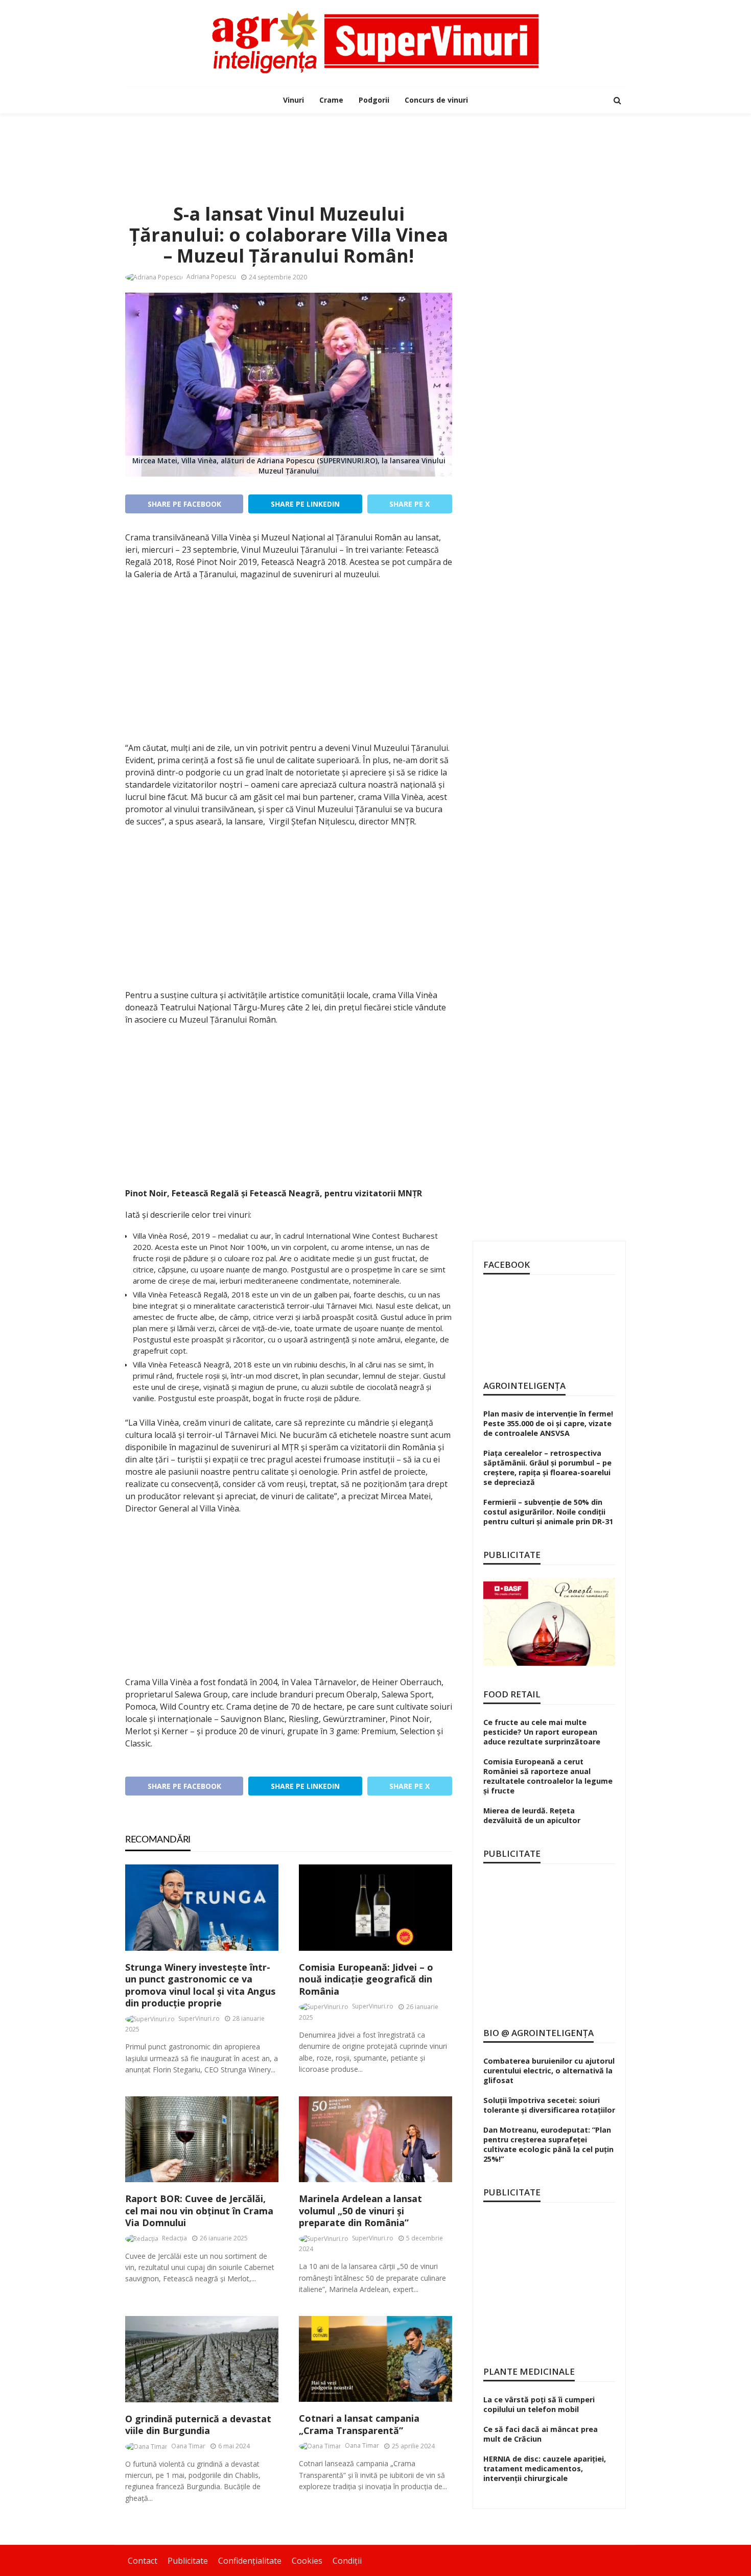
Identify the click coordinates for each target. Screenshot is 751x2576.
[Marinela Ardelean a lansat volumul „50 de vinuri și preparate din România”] (375, 2140)
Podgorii (374, 100)
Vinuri (294, 100)
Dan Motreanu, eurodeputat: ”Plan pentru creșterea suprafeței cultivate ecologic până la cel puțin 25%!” (548, 2144)
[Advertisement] (375, 147)
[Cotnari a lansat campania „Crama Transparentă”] (375, 2359)
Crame (331, 100)
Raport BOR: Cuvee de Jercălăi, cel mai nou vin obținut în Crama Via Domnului (199, 2211)
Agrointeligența (524, 1386)
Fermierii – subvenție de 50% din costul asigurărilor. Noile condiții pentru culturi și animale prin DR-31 (548, 1512)
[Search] (617, 100)
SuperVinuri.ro (199, 2018)
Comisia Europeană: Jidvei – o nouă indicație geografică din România (366, 1979)
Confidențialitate (250, 2561)
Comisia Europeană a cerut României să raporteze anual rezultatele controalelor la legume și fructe (548, 1776)
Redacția (174, 2238)
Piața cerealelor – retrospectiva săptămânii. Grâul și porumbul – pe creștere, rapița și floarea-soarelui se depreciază (547, 1468)
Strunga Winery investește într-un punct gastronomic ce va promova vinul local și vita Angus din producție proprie (200, 1985)
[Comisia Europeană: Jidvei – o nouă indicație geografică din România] (375, 1908)
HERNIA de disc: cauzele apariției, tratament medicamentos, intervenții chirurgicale (545, 2468)
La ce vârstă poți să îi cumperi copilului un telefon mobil (539, 2404)
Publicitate (188, 2561)
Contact (143, 2561)
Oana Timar (188, 2446)
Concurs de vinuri (436, 100)
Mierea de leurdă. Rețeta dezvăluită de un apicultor (532, 1815)
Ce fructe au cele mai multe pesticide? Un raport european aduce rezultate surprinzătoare (542, 1732)
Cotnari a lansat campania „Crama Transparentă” (359, 2424)
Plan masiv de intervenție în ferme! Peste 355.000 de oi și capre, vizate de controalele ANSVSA (548, 1423)
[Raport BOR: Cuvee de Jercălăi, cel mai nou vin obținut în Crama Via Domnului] (202, 2140)
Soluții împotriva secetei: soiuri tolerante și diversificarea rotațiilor (549, 2105)
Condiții (347, 2561)
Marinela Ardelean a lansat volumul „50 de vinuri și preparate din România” (360, 2211)
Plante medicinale (529, 2371)
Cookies (307, 2561)
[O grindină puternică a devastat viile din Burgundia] (202, 2359)
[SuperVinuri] (375, 42)
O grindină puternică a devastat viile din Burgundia (198, 2425)
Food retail (512, 1694)
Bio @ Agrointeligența (538, 2033)
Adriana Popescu (211, 277)
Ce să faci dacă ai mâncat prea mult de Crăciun (541, 2434)
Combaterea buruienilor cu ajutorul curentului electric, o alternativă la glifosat (549, 2071)
